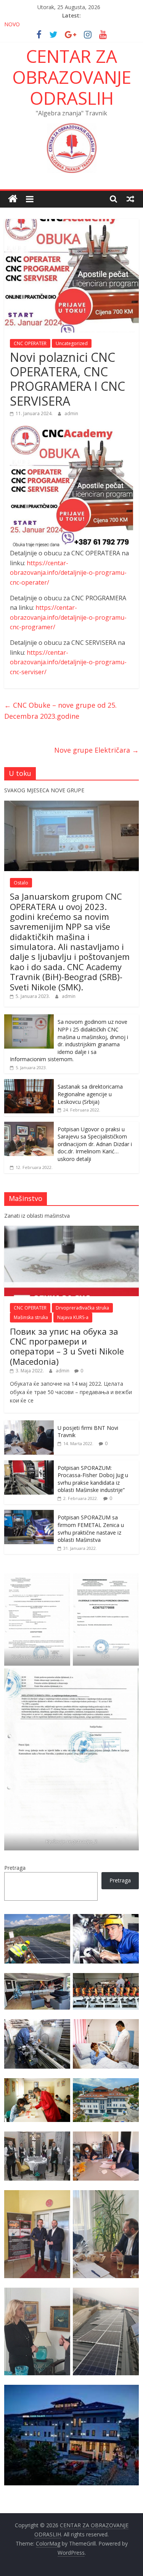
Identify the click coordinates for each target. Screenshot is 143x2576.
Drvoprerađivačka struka (82, 1308)
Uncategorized (72, 343)
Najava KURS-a (73, 1317)
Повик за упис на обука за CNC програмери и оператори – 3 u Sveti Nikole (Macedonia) (67, 1346)
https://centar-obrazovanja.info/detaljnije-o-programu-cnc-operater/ (68, 573)
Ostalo (21, 883)
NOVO (12, 24)
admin (71, 413)
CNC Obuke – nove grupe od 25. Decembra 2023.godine (60, 711)
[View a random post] (130, 199)
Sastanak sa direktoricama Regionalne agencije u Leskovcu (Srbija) (90, 1094)
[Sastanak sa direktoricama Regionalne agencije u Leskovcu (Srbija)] (29, 1083)
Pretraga (15, 1868)
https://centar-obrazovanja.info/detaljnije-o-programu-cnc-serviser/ (68, 662)
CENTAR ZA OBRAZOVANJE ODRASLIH (72, 77)
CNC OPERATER (30, 343)
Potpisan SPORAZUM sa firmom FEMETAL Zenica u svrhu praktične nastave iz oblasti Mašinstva (91, 1529)
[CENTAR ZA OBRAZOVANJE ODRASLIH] (13, 199)
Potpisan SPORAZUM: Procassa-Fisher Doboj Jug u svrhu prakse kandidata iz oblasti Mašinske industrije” (93, 1479)
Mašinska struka (31, 1317)
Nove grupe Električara (96, 750)
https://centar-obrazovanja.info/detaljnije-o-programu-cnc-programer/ (68, 617)
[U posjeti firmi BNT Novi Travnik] (29, 1424)
